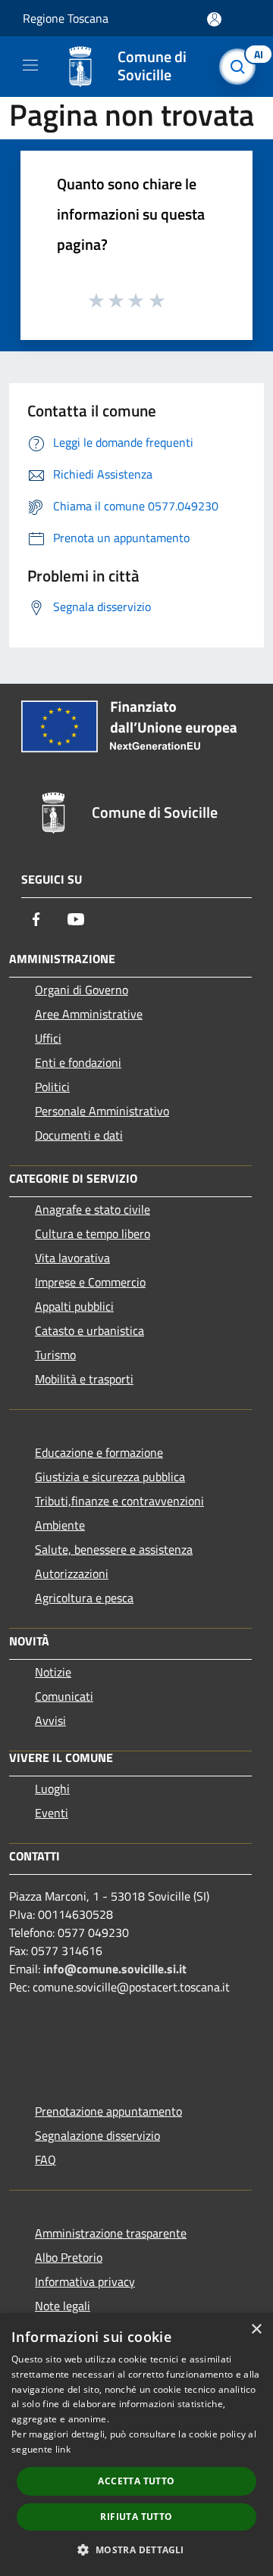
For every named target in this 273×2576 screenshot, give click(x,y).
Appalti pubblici (74, 1306)
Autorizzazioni (72, 1573)
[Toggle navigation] (30, 65)
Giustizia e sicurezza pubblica (110, 1477)
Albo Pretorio (69, 2257)
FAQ (45, 2160)
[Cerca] (241, 67)
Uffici (48, 1038)
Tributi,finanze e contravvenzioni (119, 1501)
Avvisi (50, 1720)
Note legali (63, 2306)
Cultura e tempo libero (93, 1233)
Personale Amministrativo (102, 1111)
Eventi (52, 1813)
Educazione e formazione (99, 1452)
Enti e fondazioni (78, 1062)
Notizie (53, 1672)
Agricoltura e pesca (84, 1598)
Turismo (55, 1355)
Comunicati (64, 1696)
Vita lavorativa (72, 1258)
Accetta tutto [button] (136, 2481)
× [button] (256, 2330)
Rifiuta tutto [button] (136, 2517)
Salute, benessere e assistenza (114, 1549)
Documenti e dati (79, 1135)
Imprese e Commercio (90, 1282)
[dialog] (136, 2445)
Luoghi (52, 1789)
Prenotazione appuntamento (108, 2111)
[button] (136, 2549)
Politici (52, 1087)
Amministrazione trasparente (111, 2233)
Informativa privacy (85, 2281)
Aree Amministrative (89, 1014)
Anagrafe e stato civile (93, 1209)
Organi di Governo (82, 990)
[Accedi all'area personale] (214, 19)
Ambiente (60, 1525)
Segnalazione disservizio (97, 2135)
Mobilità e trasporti (84, 1379)
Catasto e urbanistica (89, 1330)
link (63, 2449)
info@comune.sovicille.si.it (115, 1969)
